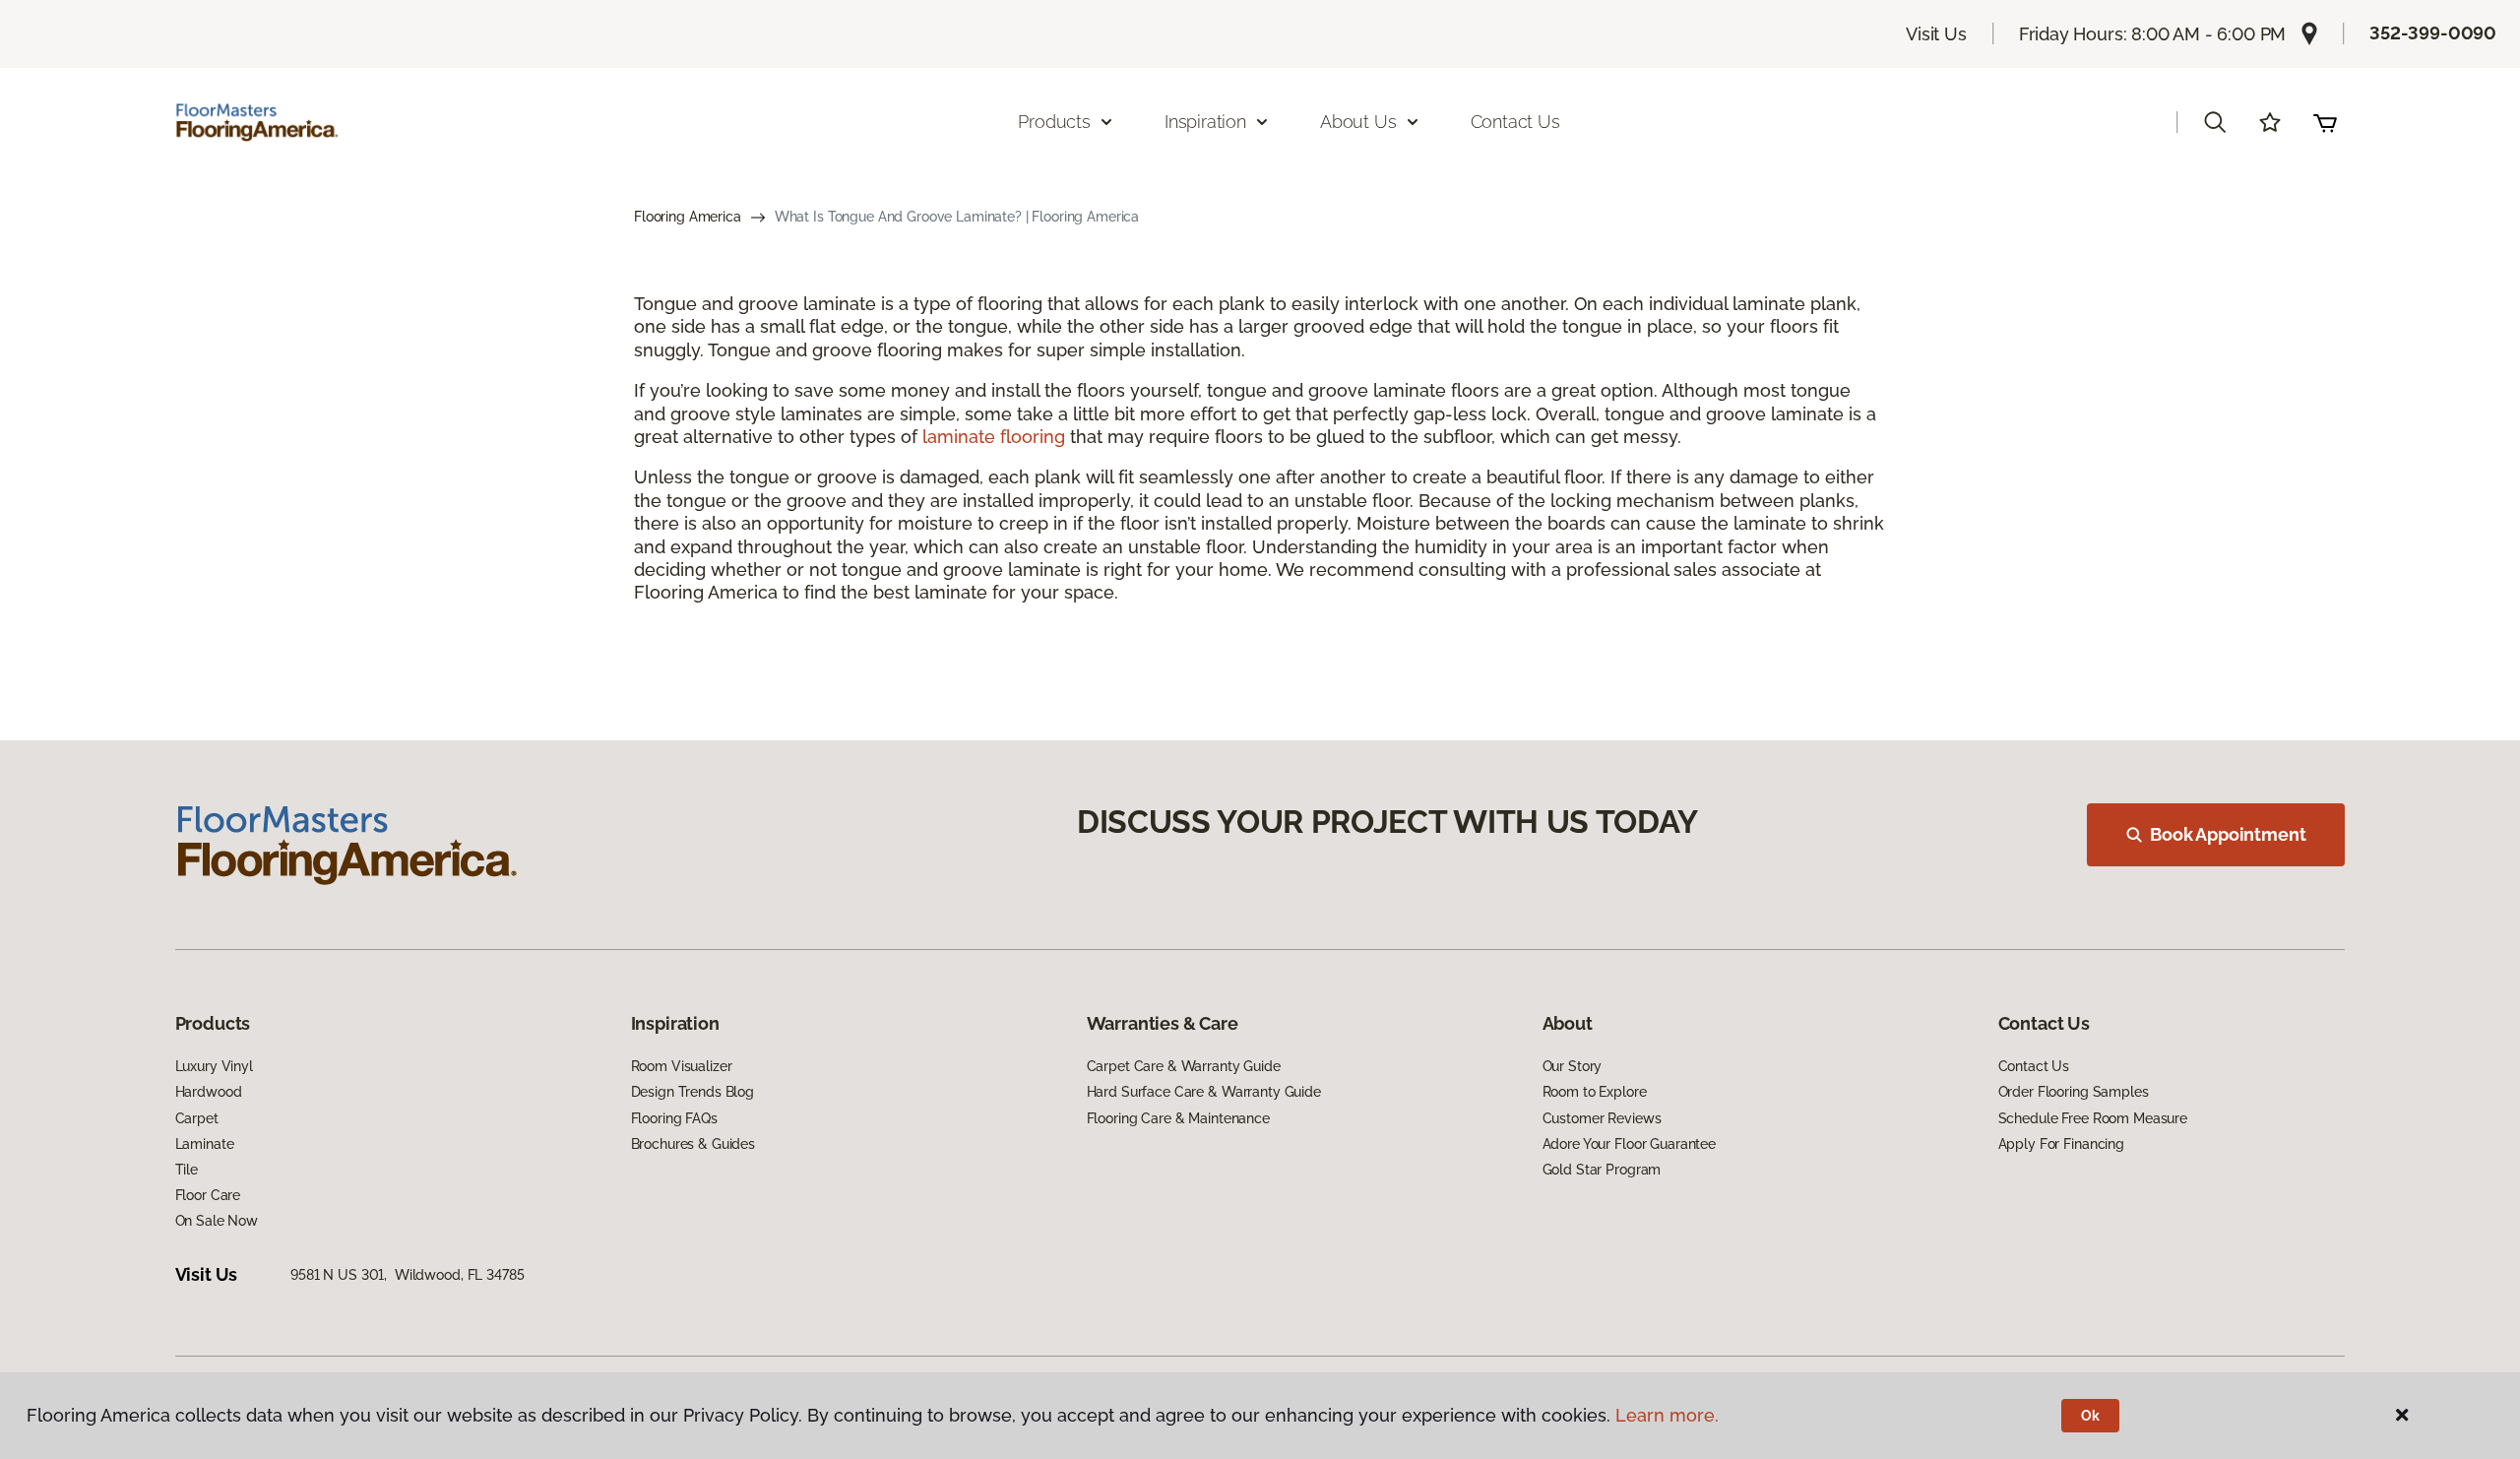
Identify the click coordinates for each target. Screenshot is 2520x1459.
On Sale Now (217, 1221)
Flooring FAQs (674, 1118)
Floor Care (208, 1195)
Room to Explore (1595, 1092)
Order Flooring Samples (2074, 1092)
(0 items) (2325, 122)
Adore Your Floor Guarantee (1629, 1144)
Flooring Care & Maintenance (1178, 1118)
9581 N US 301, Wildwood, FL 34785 (407, 1275)
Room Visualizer (682, 1066)
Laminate (205, 1144)
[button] (2215, 122)
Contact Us (1515, 122)
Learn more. (1667, 1415)
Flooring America (688, 217)
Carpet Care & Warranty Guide (1184, 1066)
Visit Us (1936, 34)
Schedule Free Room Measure (2093, 1118)
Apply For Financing (2061, 1144)
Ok (2090, 1416)
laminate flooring (994, 437)
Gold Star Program (1602, 1170)
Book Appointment (2228, 834)
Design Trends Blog (693, 1092)
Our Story (1573, 1066)
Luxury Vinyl (214, 1066)
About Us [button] (1358, 122)
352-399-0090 (2433, 33)
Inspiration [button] (1205, 122)
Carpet (197, 1118)
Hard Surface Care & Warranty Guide (1204, 1092)
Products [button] (1054, 122)
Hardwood (209, 1092)
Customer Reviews (1602, 1118)
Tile (187, 1170)
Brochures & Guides (693, 1144)
